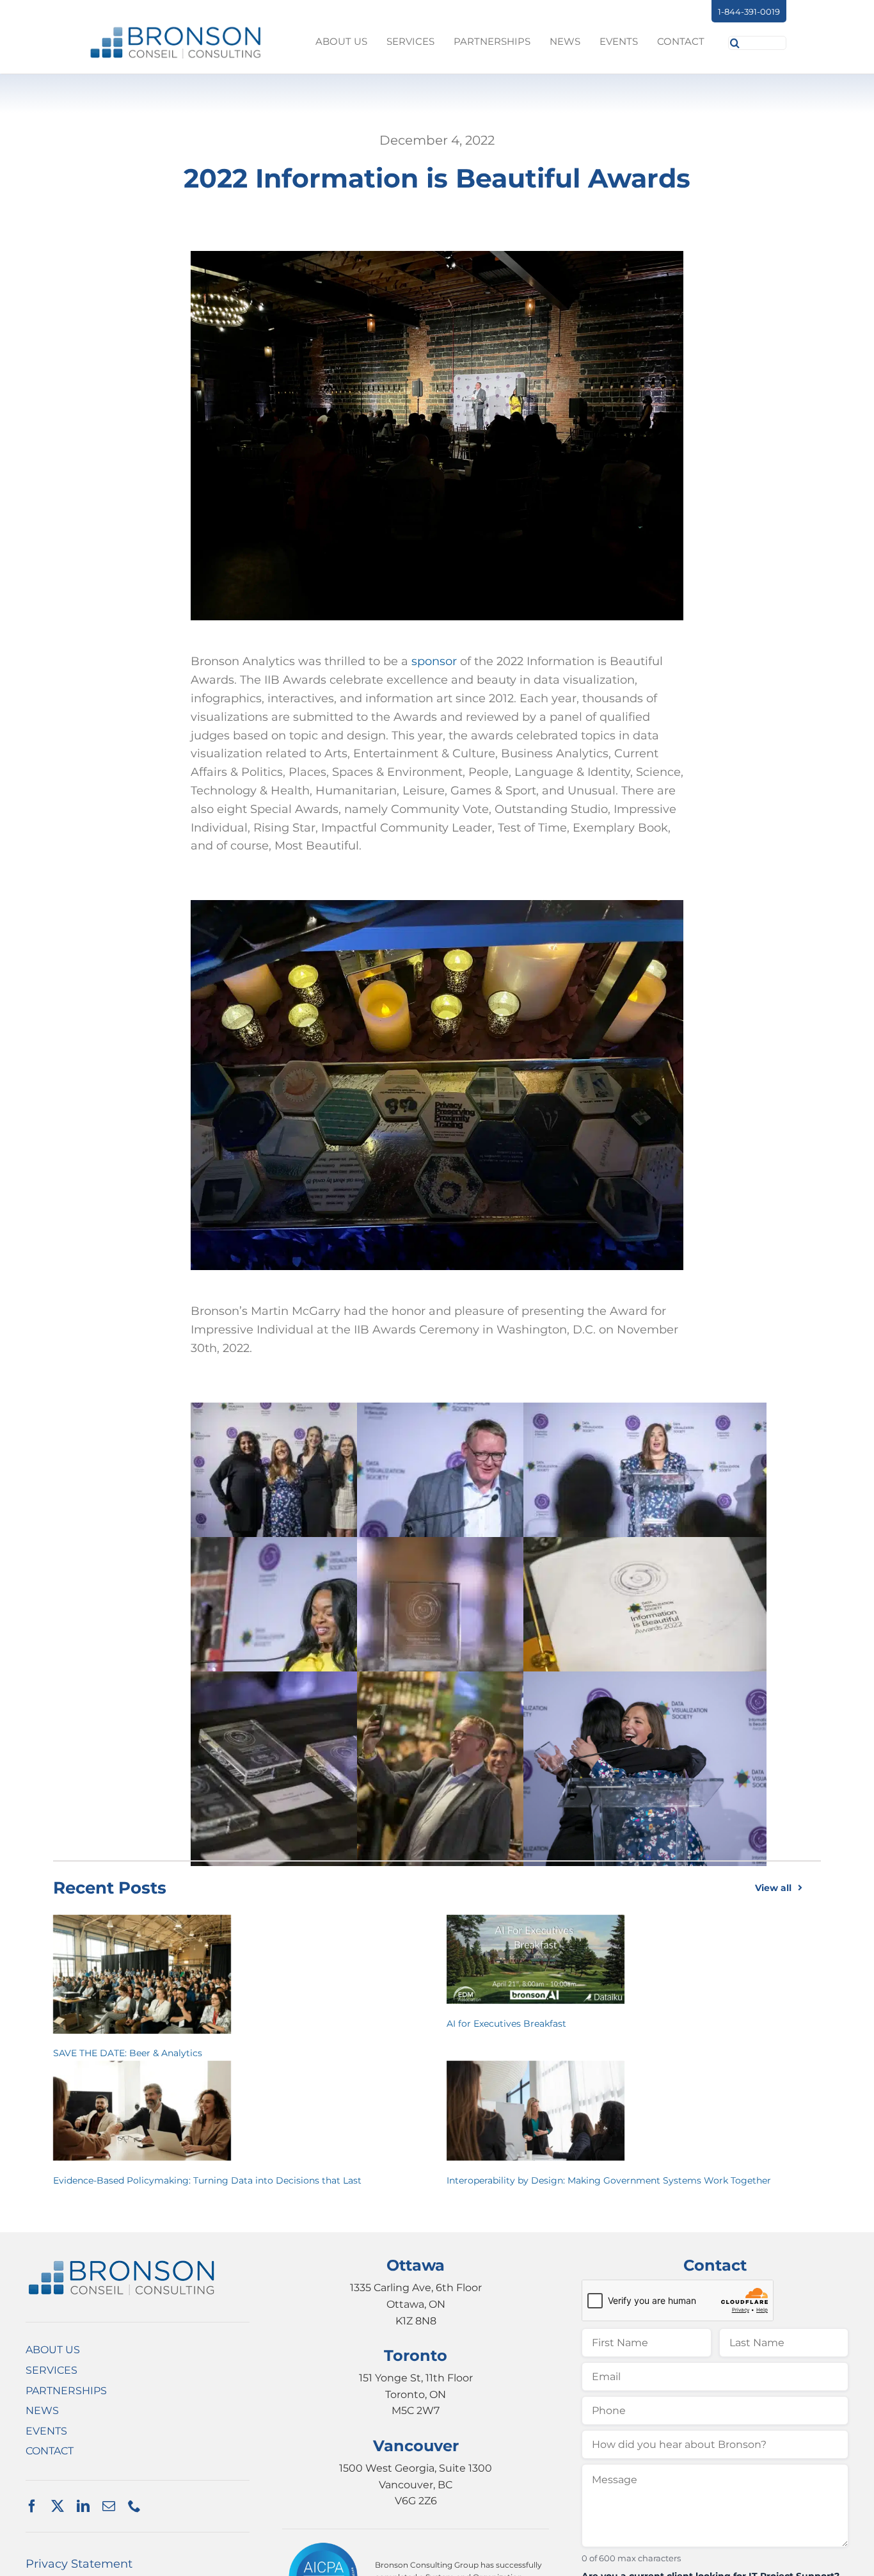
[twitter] (58, 2506)
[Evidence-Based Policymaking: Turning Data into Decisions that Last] (142, 2111)
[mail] (109, 2506)
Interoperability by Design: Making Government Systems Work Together (609, 2180)
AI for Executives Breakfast (506, 2024)
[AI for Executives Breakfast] (536, 1959)
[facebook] (32, 2506)
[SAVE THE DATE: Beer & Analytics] (142, 1974)
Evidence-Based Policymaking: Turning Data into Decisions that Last (207, 2180)
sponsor (434, 661)
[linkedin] (83, 2506)
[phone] (134, 2506)
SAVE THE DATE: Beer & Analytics (128, 2053)
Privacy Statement (79, 2564)
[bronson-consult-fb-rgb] (176, 31)
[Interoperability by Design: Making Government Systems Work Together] (536, 2111)
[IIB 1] (122, 2264)
